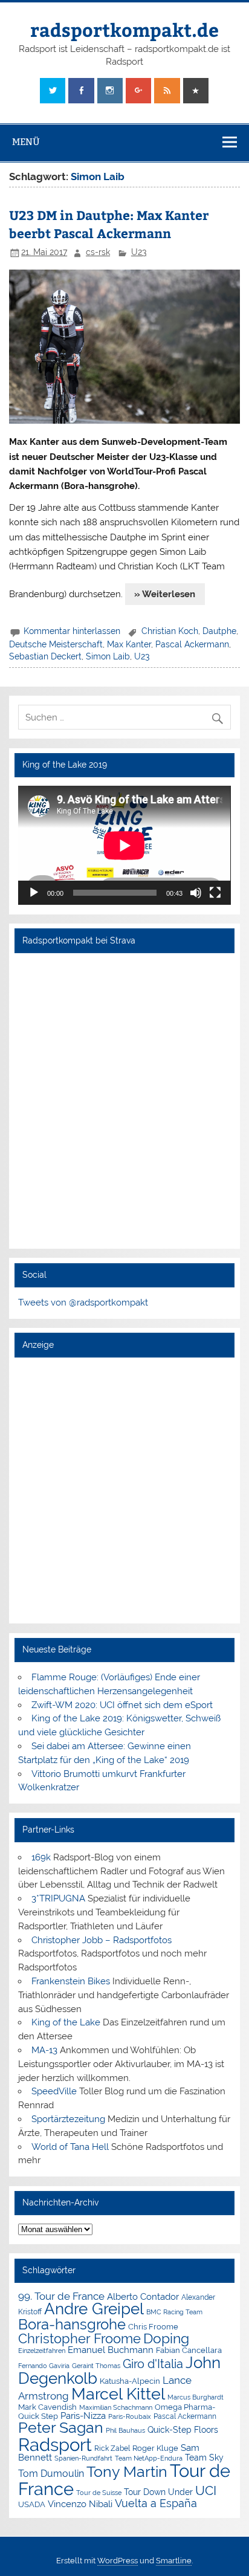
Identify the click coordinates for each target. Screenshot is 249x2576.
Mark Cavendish (47, 2407)
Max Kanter (129, 644)
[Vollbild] (215, 893)
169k (41, 1857)
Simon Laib (108, 656)
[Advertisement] (124, 1490)
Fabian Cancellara (189, 2350)
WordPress (118, 2561)
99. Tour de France (61, 2296)
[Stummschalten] (196, 893)
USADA (32, 2504)
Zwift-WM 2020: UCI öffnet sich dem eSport (122, 1705)
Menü (26, 142)
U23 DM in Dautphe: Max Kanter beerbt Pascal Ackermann (109, 224)
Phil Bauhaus (125, 2431)
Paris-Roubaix (130, 2417)
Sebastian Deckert (45, 656)
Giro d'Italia (153, 2364)
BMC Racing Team (174, 2312)
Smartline (174, 2561)
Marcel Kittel (118, 2394)
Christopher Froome (79, 2339)
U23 (139, 252)
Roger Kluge (155, 2448)
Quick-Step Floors (183, 2430)
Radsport (55, 2445)
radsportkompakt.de (124, 29)
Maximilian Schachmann (116, 2407)
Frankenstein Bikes (71, 1981)
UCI (206, 2491)
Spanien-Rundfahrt (83, 2458)
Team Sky (204, 2458)
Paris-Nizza (83, 2416)
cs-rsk (98, 252)
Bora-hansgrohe (72, 2324)
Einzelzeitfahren (42, 2351)
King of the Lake (66, 2022)
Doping (166, 2338)
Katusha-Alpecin (130, 2381)
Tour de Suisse (99, 2493)
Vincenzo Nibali (80, 2504)
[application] (124, 846)
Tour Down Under (158, 2492)
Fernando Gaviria (44, 2366)
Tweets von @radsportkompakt (83, 1303)
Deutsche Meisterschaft (56, 644)
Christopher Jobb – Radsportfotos (102, 1940)
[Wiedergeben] (34, 893)
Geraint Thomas (96, 2366)
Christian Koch (170, 631)
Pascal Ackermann (192, 644)
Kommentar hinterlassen (72, 631)
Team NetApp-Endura (149, 2458)
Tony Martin (127, 2472)
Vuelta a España (156, 2503)
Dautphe (219, 631)
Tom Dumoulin (51, 2474)
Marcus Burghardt (196, 2397)
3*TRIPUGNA (58, 1898)
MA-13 (44, 2050)
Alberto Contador (143, 2296)
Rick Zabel (112, 2448)
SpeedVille (54, 2091)
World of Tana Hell (70, 2147)
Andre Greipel (94, 2309)
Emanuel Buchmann (111, 2350)
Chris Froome (153, 2327)
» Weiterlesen (165, 594)
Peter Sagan (61, 2428)
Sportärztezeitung (68, 2119)
